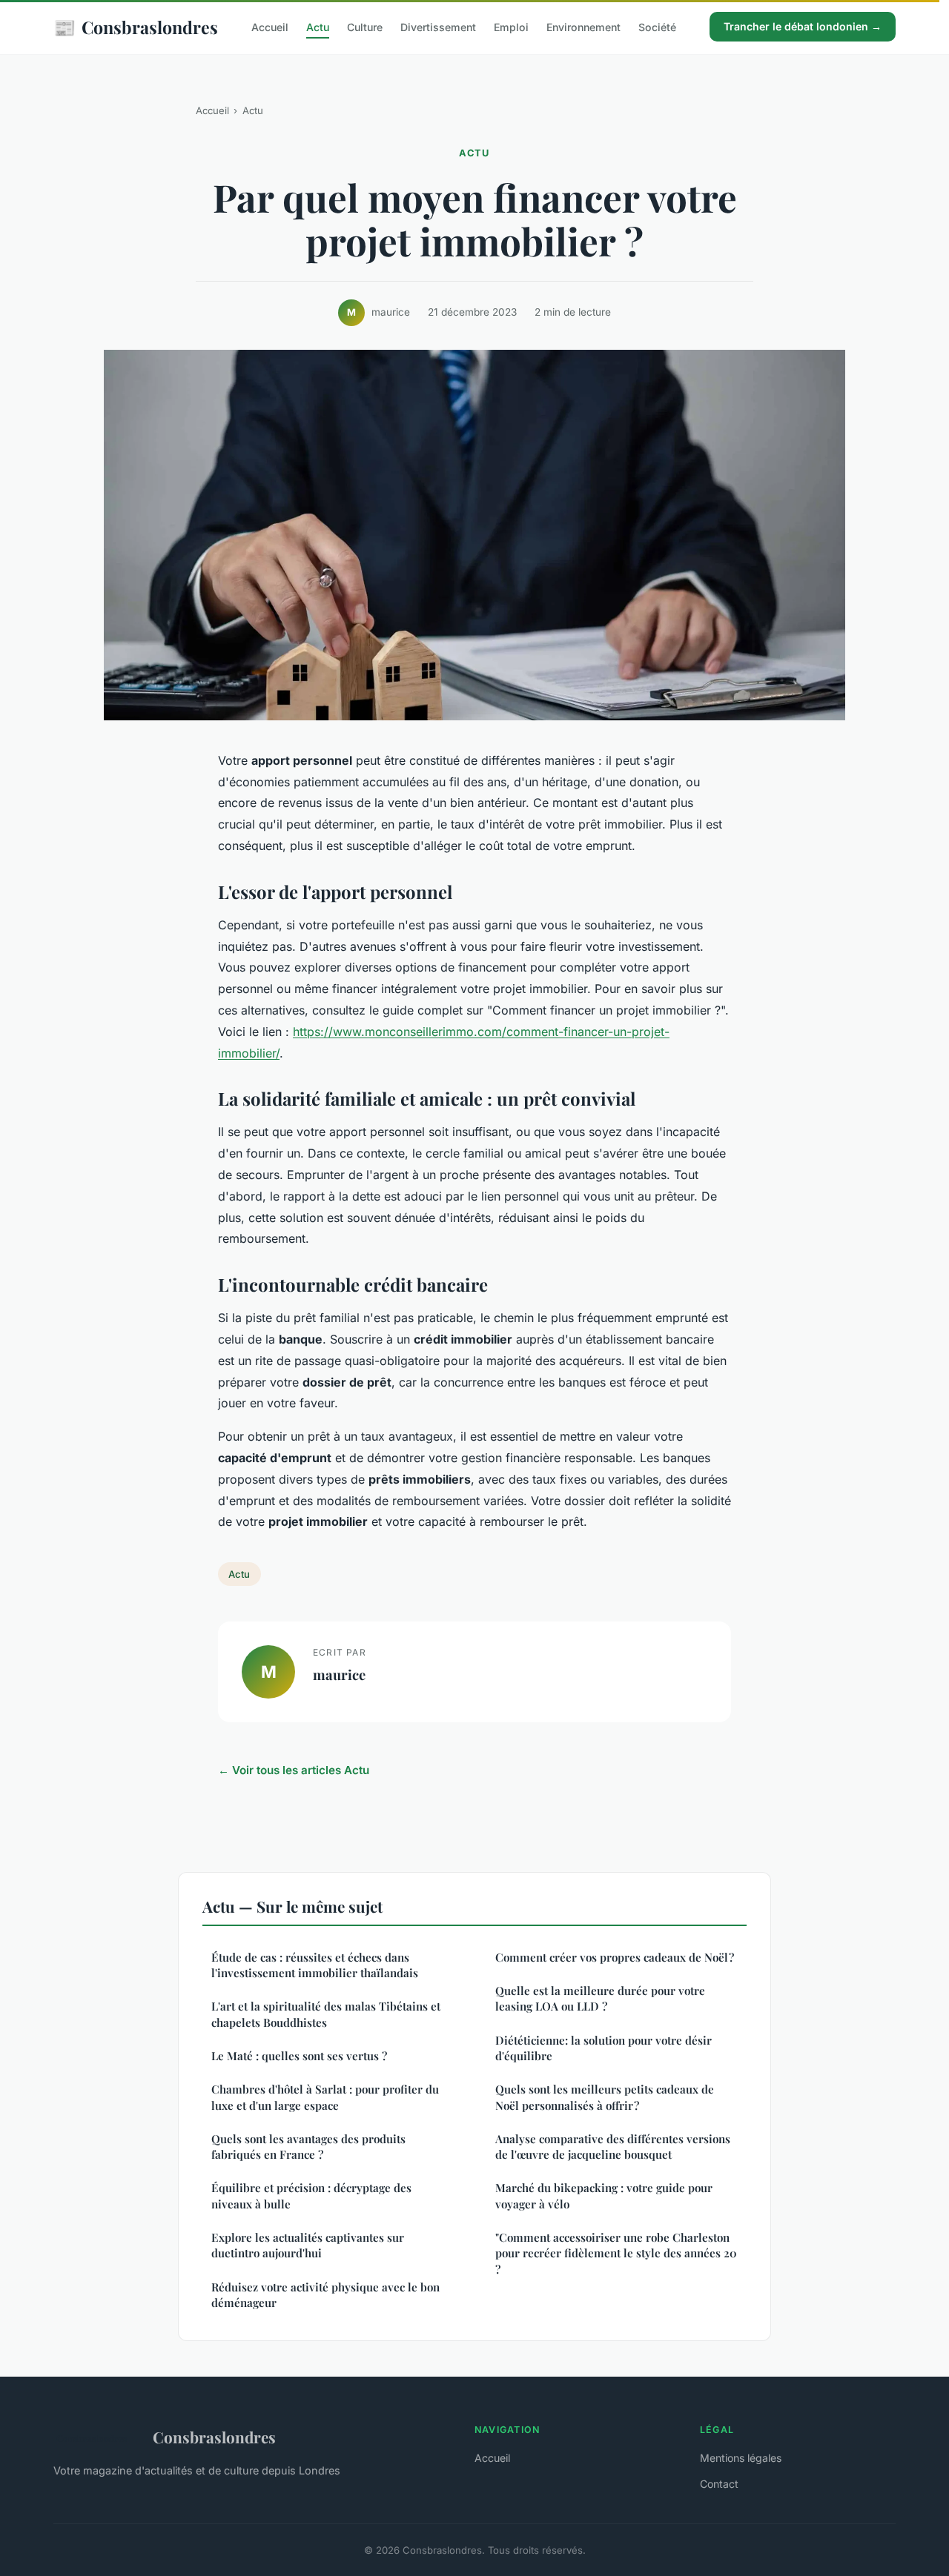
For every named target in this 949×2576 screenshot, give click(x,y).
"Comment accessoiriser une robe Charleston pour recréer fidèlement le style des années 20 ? (616, 2253)
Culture (365, 27)
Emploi (511, 27)
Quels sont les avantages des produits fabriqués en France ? (308, 2147)
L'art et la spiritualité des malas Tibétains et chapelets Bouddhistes (326, 2014)
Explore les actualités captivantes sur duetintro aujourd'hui (308, 2245)
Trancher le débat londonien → (803, 26)
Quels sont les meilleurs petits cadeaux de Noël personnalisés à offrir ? (605, 2097)
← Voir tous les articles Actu (294, 1770)
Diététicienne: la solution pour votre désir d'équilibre (604, 2048)
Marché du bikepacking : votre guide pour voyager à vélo (604, 2195)
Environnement (583, 27)
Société (657, 27)
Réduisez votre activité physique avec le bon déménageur (325, 2295)
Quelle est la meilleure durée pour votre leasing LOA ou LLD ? (600, 1998)
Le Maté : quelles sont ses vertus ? (299, 2056)
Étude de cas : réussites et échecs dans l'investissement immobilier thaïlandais (315, 1965)
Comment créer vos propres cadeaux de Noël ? (615, 1957)
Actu (318, 27)
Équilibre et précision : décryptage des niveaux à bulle (311, 2195)
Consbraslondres (136, 27)
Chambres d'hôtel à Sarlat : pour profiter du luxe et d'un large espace (325, 2097)
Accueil (270, 27)
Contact (719, 2484)
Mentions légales (741, 2458)
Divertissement (438, 27)
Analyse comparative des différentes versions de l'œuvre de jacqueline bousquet (613, 2147)
